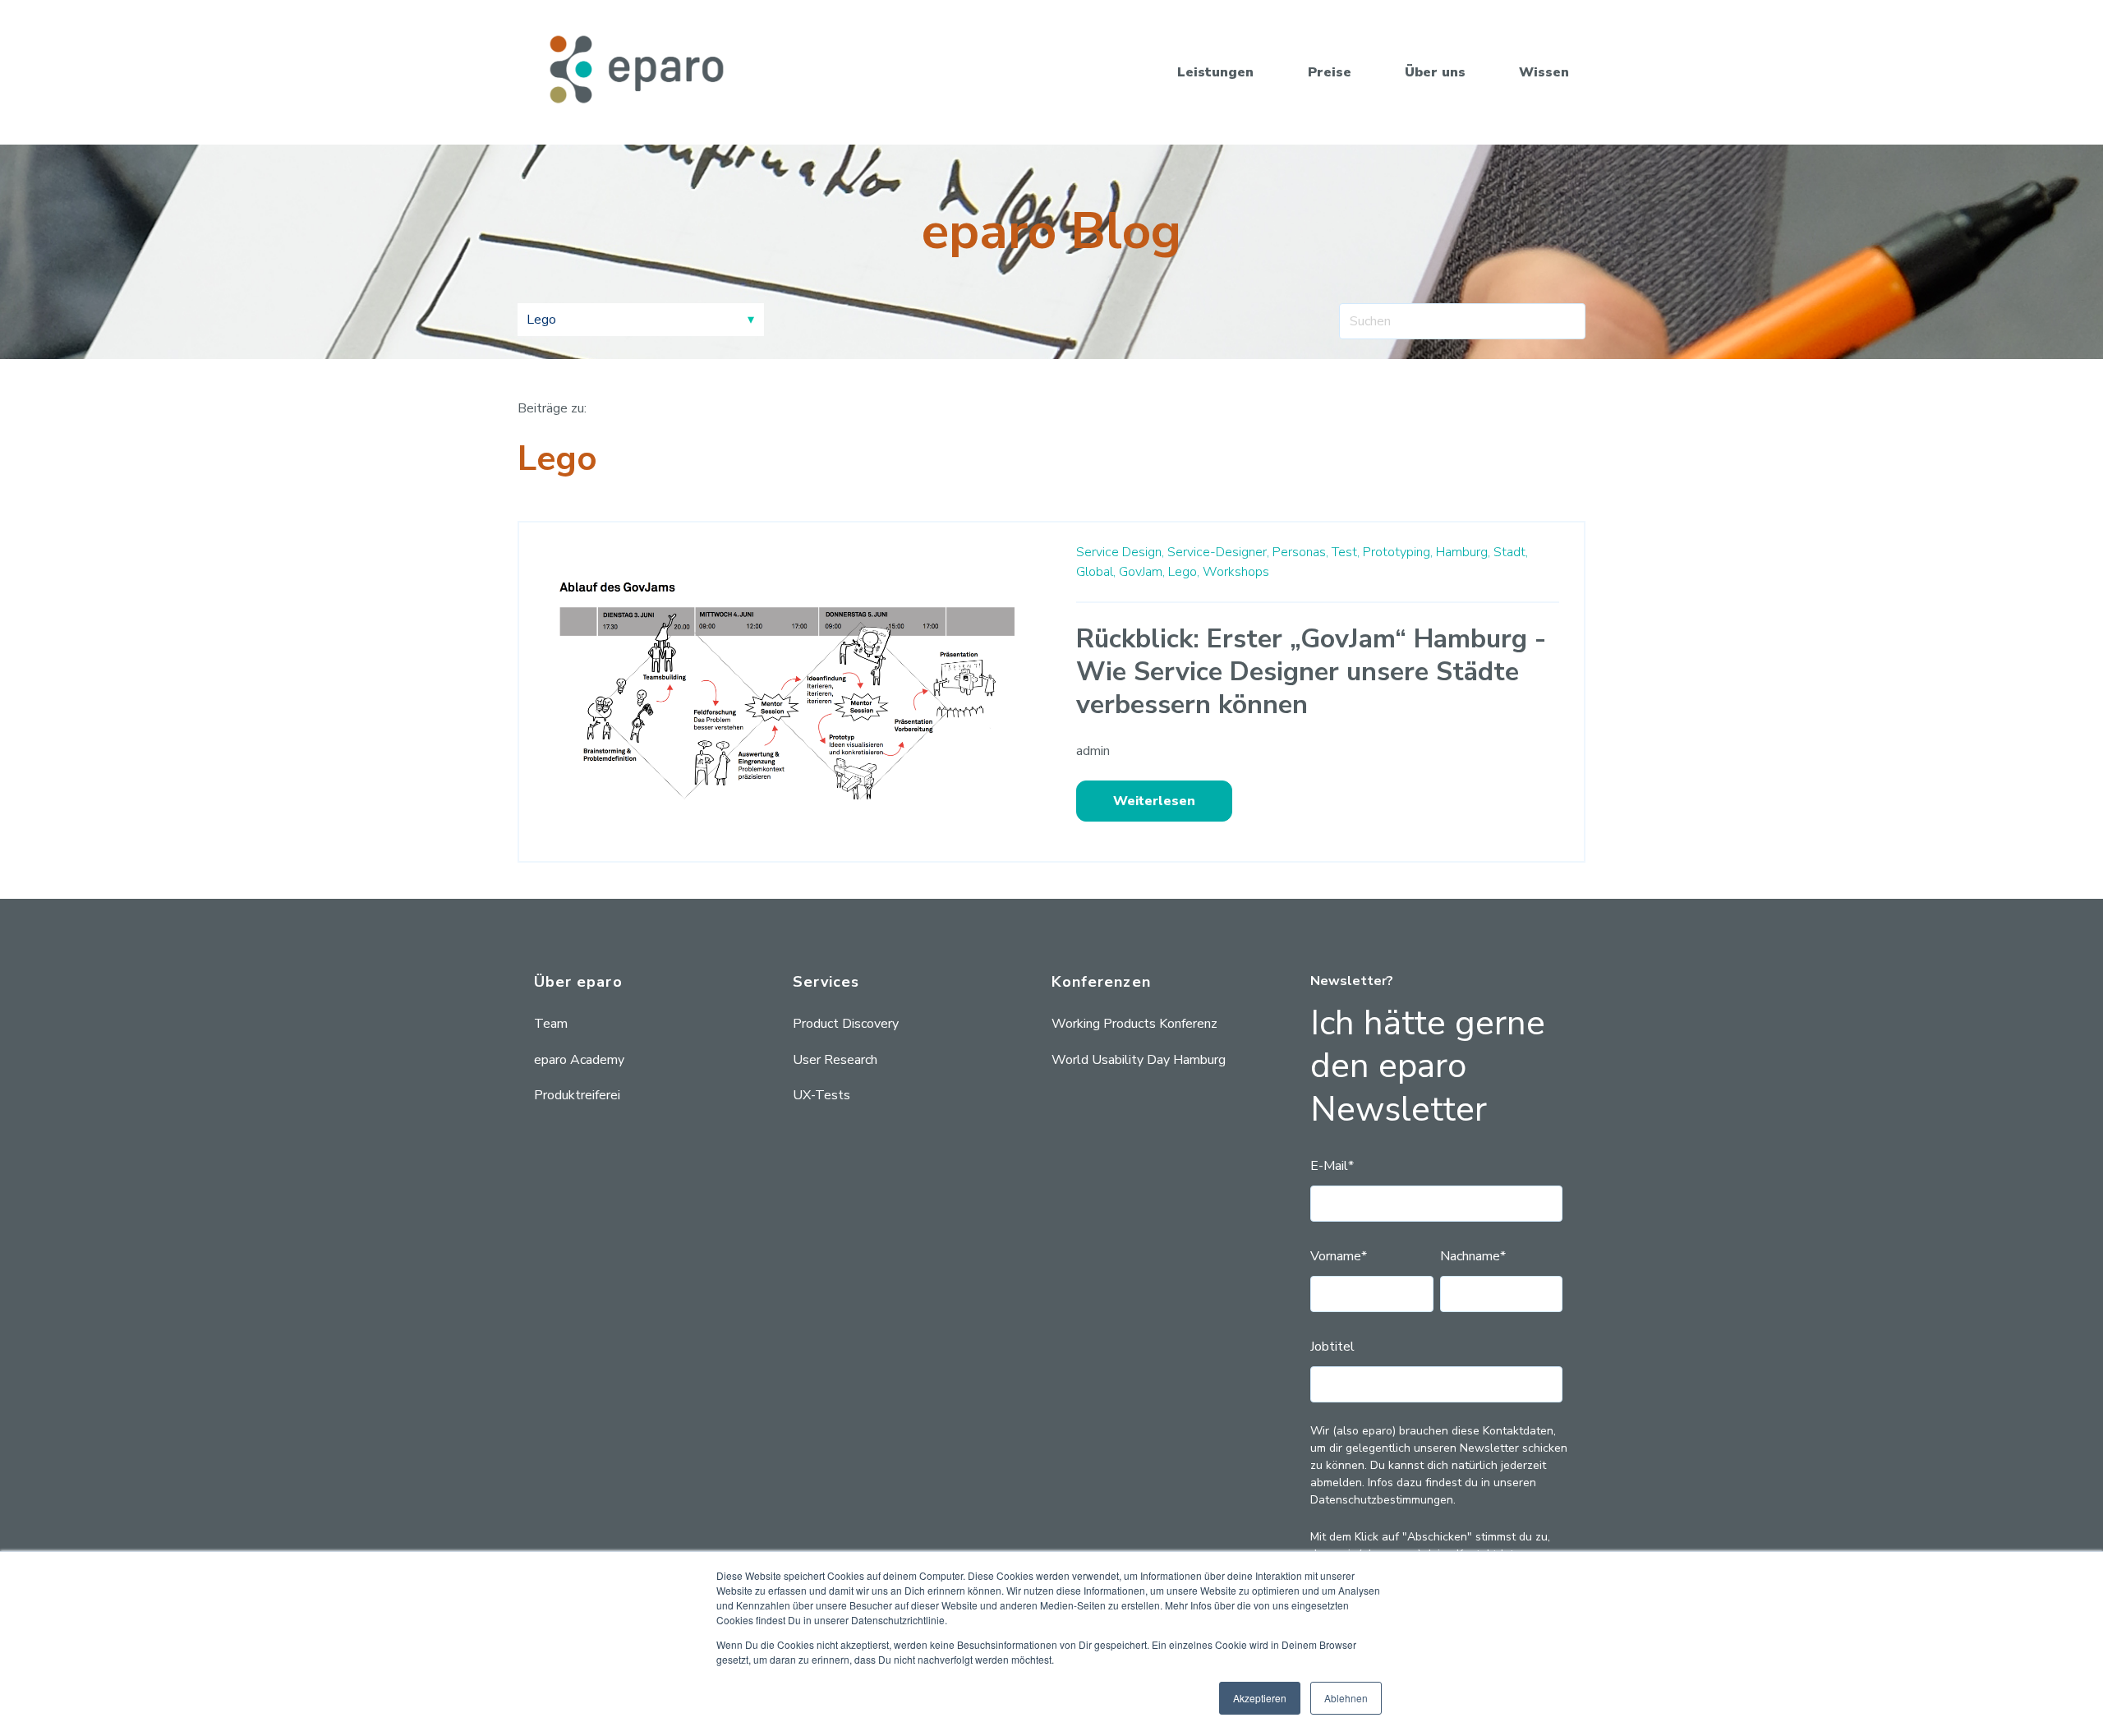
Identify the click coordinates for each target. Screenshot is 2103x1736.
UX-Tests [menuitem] (821, 1095)
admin (1093, 751)
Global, (1096, 572)
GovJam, (1142, 572)
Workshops (1236, 572)
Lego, (1184, 572)
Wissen (1544, 72)
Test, (1346, 552)
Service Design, (1120, 552)
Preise (1330, 72)
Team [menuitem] (551, 1024)
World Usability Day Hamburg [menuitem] (1139, 1060)
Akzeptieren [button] (1260, 1698)
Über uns (1435, 72)
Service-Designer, (1218, 552)
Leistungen (1215, 72)
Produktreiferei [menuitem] (577, 1095)
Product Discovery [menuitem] (846, 1024)
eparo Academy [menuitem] (579, 1060)
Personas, (1300, 552)
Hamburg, (1463, 552)
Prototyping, (1398, 552)
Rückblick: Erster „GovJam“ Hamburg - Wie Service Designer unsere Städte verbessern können (1311, 672)
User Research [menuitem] (835, 1060)
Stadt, (1511, 552)
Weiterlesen (1154, 801)
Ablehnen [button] (1346, 1698)
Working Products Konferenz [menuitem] (1134, 1024)
